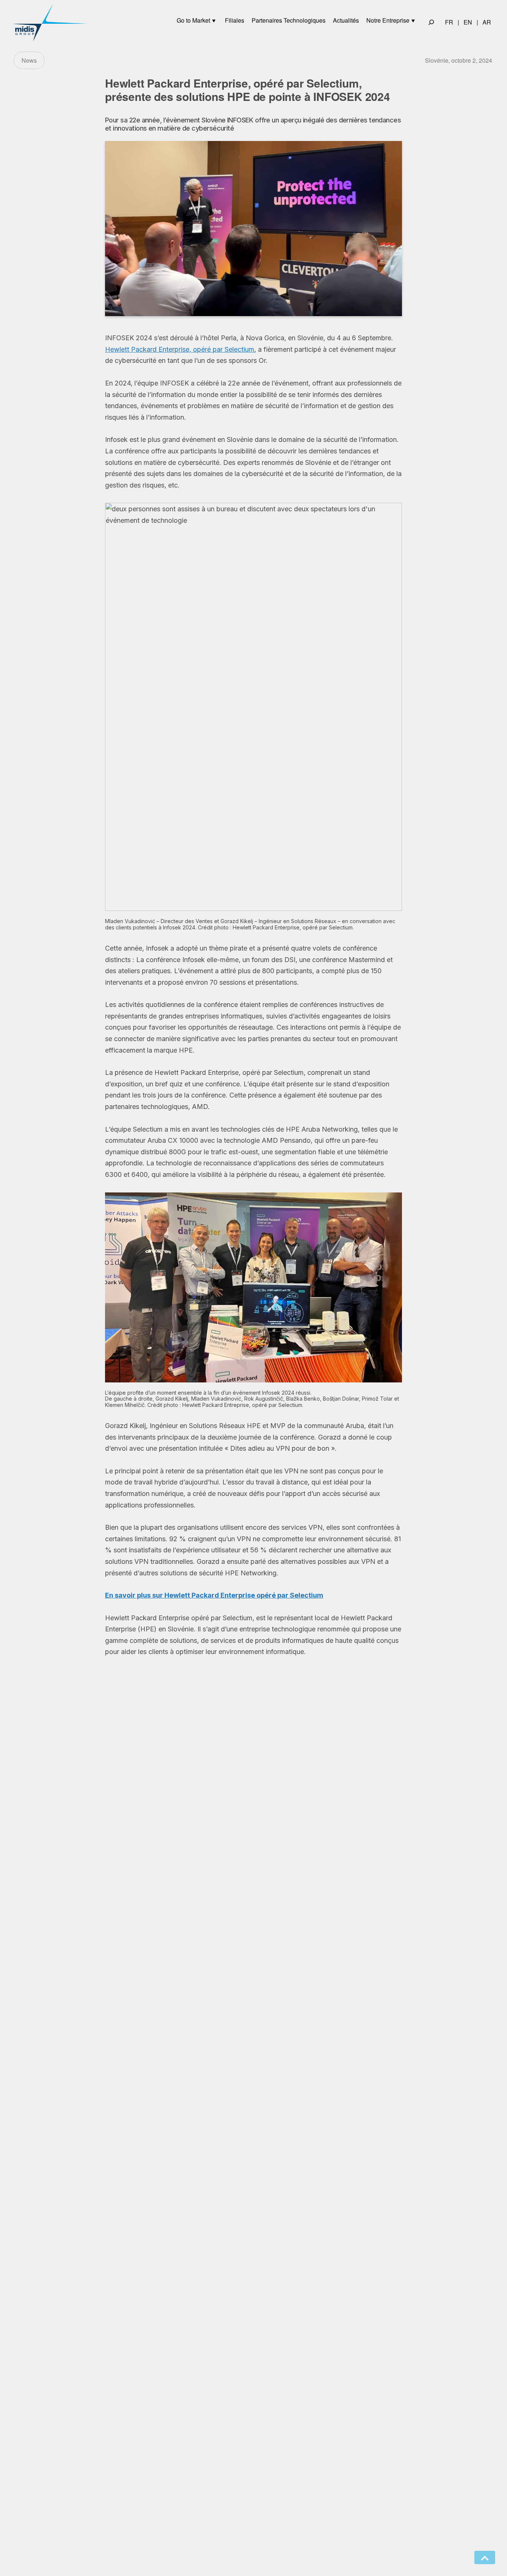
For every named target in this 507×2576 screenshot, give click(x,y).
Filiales (235, 20)
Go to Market (193, 20)
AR (487, 22)
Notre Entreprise (388, 20)
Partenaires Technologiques (289, 20)
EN (468, 22)
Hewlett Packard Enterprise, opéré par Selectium (180, 349)
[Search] (431, 22)
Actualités (346, 20)
